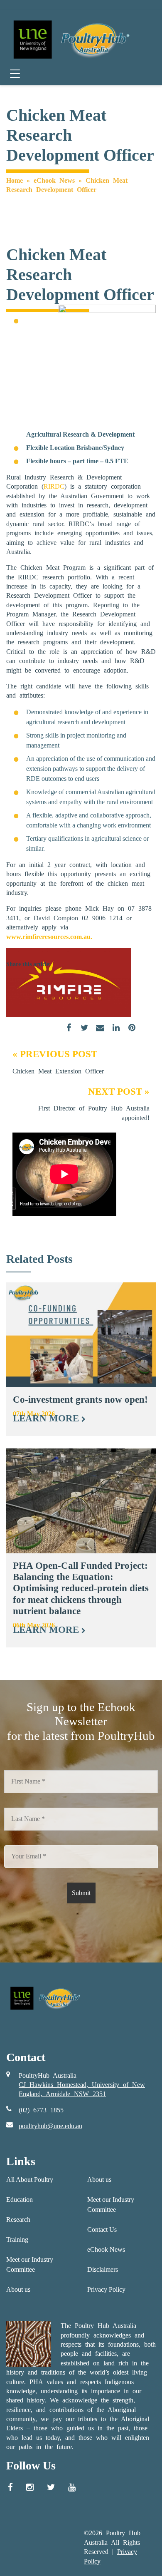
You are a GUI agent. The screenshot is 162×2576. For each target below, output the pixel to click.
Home (15, 180)
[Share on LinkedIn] (113, 1033)
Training (17, 2239)
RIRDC (54, 486)
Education (20, 2200)
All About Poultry (30, 2180)
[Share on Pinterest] (129, 1033)
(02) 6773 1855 (41, 2110)
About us (18, 2289)
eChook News (54, 180)
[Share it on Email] (97, 1033)
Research (18, 2220)
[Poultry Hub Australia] (70, 39)
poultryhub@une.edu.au (50, 2126)
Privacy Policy (106, 2289)
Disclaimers (103, 2269)
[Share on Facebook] (66, 1033)
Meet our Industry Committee (30, 2264)
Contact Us (102, 2229)
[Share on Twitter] (81, 1033)
